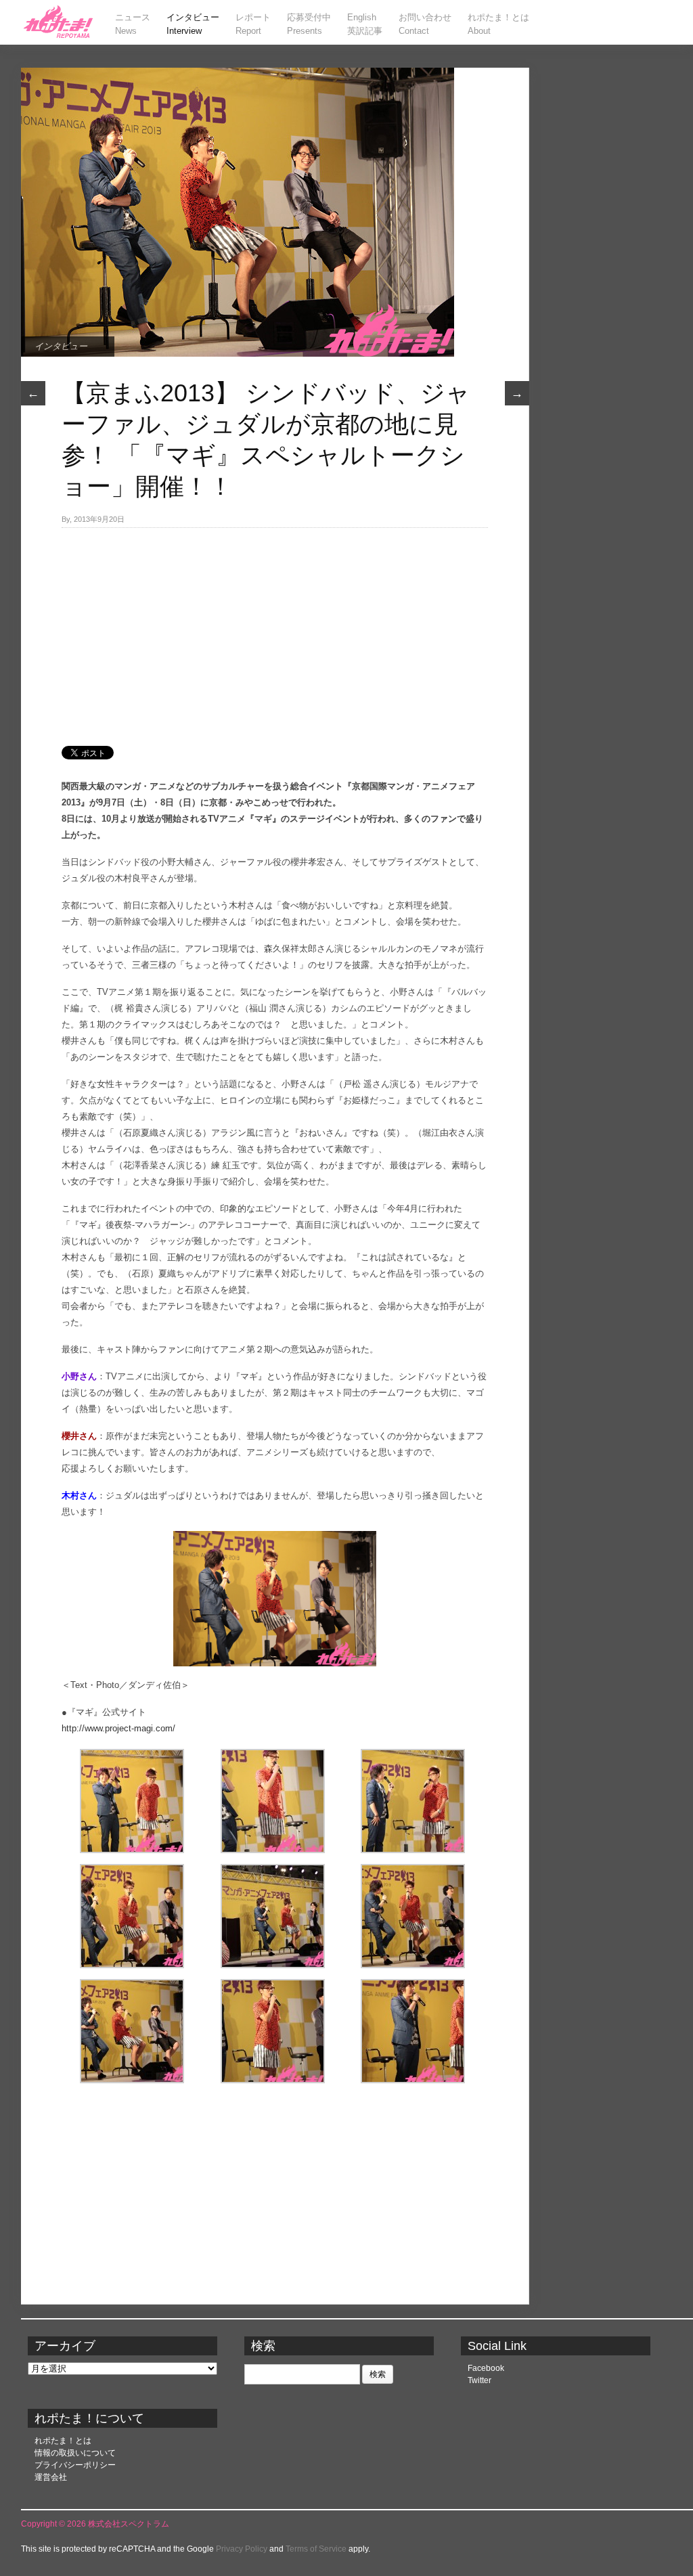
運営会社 (51, 2477)
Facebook (486, 2368)
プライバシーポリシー (75, 2465)
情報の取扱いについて (75, 2453)
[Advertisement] (275, 629)
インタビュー (61, 346)
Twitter (479, 2380)
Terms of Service (316, 2549)
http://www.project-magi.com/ (118, 1728)
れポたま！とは (63, 2441)
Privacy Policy (242, 2549)
